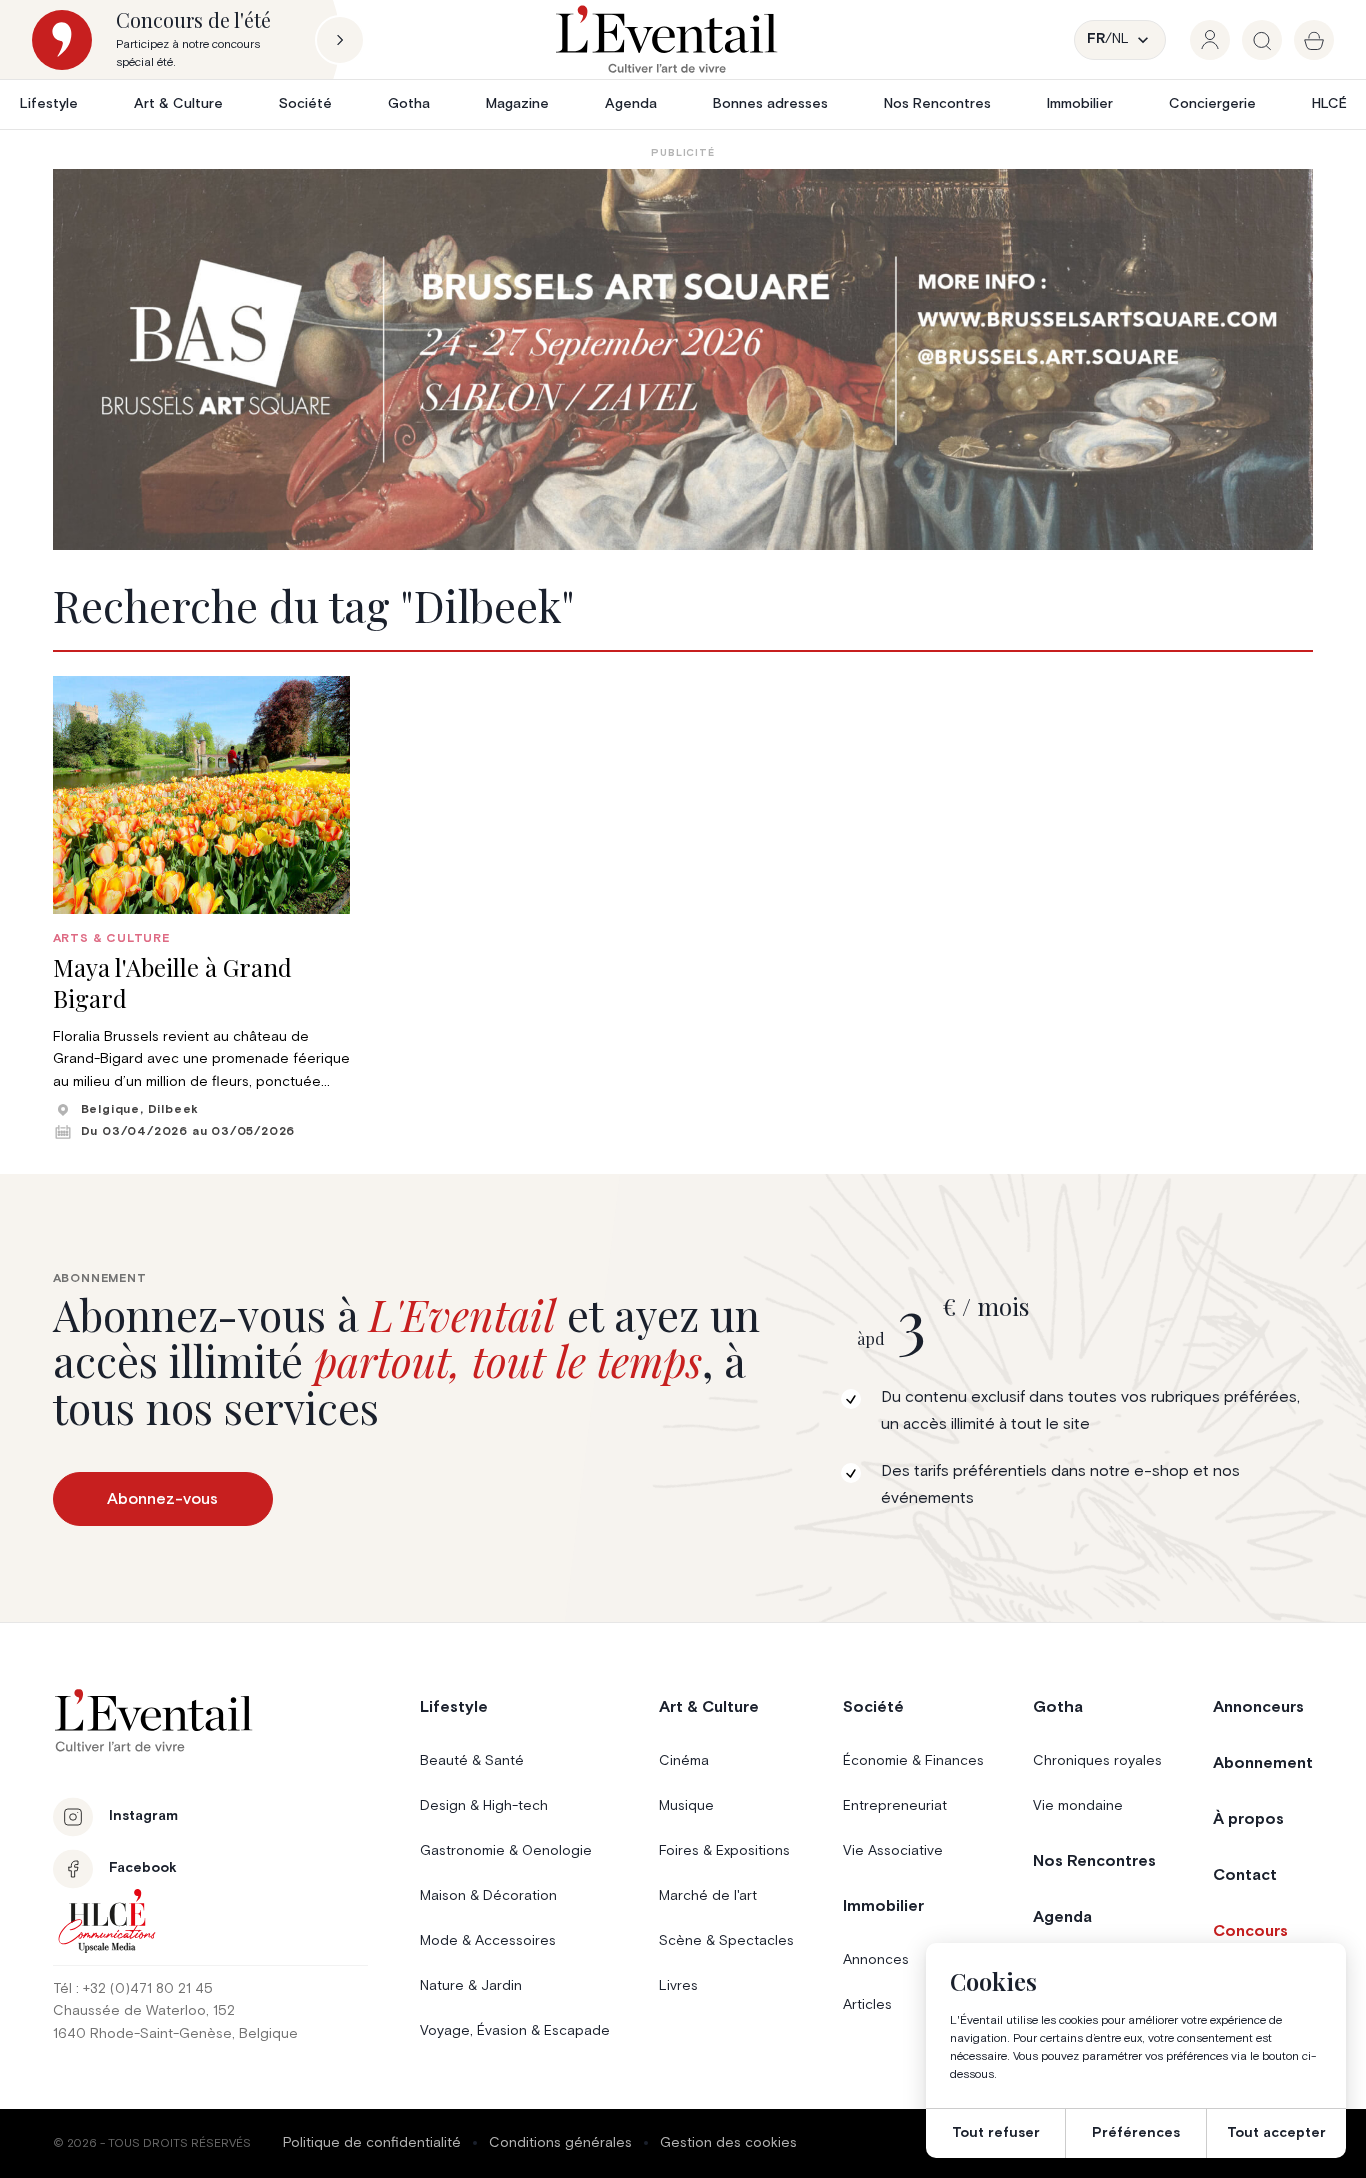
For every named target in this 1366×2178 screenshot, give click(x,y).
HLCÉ (1329, 104)
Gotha (409, 104)
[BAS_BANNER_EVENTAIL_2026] (683, 359)
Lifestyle (49, 104)
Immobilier (1080, 104)
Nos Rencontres (937, 104)
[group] (1210, 40)
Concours (1250, 1931)
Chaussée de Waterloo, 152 (144, 2011)
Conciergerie (1212, 104)
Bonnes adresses (770, 104)
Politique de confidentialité (372, 2143)
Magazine (517, 104)
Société (305, 104)
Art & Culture (178, 104)
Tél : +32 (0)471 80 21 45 (133, 1989)
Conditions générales (560, 2143)
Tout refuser (996, 2133)
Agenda (631, 104)
